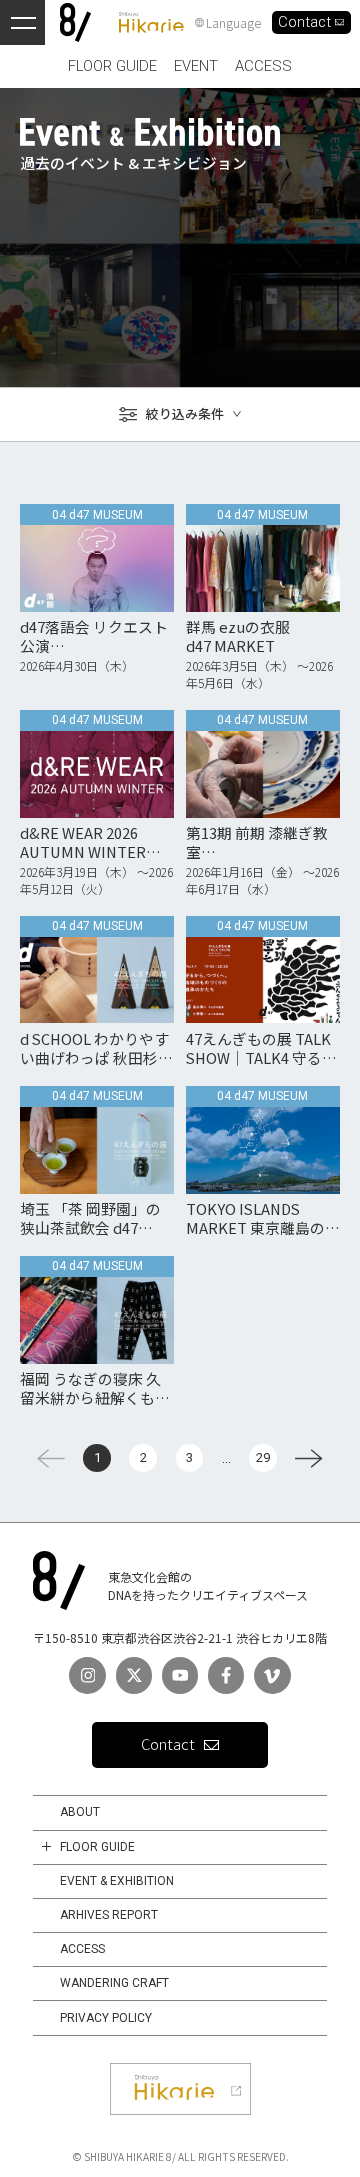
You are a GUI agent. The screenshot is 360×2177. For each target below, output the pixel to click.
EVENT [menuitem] (196, 66)
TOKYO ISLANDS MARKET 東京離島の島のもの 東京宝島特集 (263, 1218)
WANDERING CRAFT (114, 1983)
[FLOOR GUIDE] (47, 1847)
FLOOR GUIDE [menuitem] (112, 66)
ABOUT (80, 1812)
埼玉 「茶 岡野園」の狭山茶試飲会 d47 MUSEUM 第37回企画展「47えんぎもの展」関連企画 (95, 1218)
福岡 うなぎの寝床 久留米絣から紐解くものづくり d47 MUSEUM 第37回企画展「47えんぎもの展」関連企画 (96, 1388)
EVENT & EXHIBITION (117, 1881)
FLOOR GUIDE (97, 1847)
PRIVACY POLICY (106, 2018)
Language (233, 23)
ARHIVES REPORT (109, 1915)
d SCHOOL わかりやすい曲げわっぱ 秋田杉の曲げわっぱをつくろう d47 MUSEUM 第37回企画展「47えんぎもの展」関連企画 (96, 1048)
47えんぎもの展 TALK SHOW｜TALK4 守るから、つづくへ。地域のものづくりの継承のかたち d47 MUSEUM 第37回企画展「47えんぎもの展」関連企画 (262, 1048)
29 (263, 1457)
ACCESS (82, 1949)
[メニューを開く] (22, 22)
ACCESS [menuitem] (263, 66)
